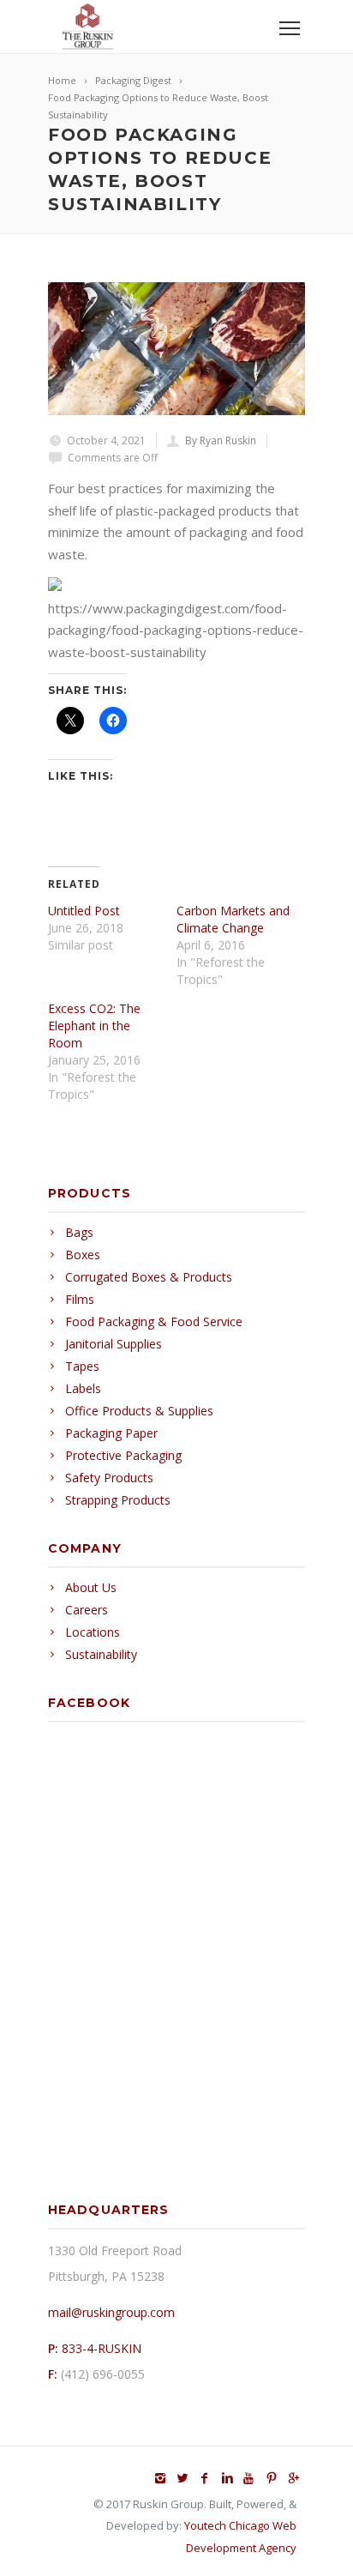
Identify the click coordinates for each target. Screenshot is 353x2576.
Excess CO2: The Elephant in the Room (94, 1026)
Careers (87, 1610)
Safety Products (109, 1478)
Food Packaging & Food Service (154, 1321)
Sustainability (101, 1654)
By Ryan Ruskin (221, 440)
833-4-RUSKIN (102, 2348)
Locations (93, 1632)
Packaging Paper (111, 1433)
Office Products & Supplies (139, 1411)
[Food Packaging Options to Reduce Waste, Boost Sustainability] (176, 349)
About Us (91, 1587)
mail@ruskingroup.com (111, 2312)
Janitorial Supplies (114, 1344)
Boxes (83, 1255)
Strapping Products (118, 1500)
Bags (79, 1232)
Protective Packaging (123, 1455)
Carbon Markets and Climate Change (233, 919)
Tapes (82, 1366)
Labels (83, 1388)
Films (80, 1299)
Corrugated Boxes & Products (149, 1277)
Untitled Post (84, 911)
